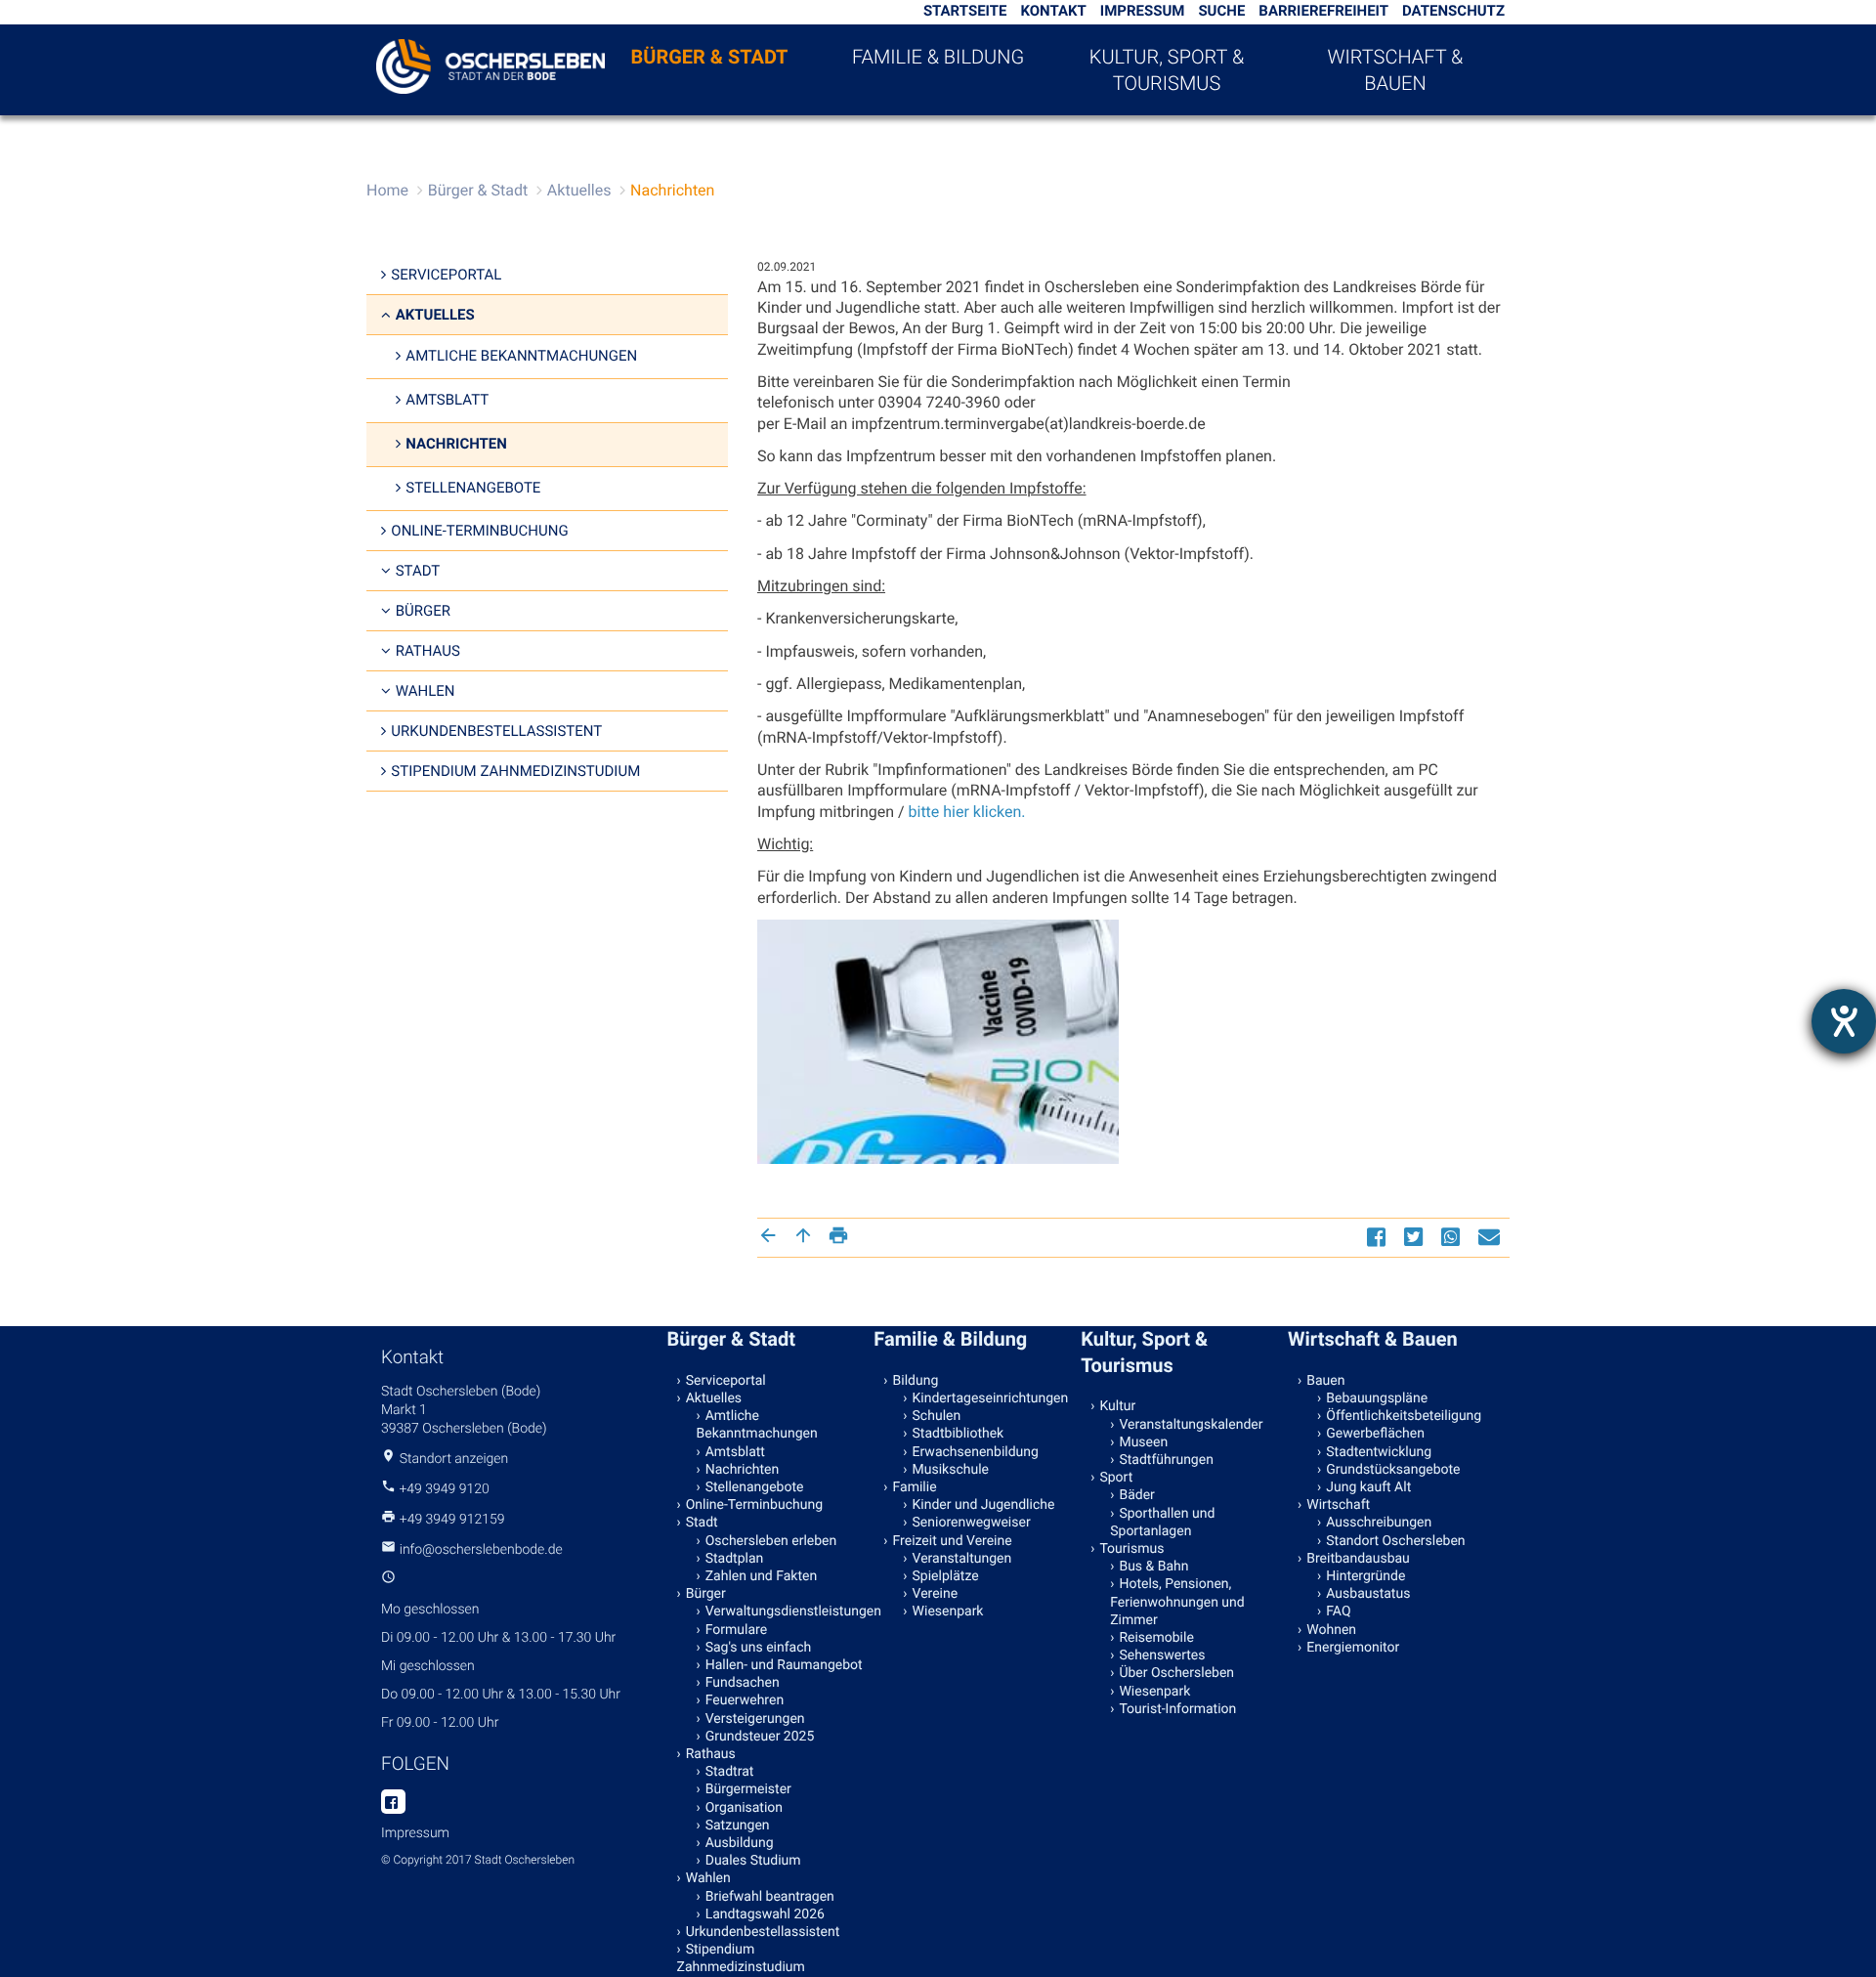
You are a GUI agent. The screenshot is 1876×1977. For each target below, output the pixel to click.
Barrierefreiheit (1323, 11)
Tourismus (1131, 1549)
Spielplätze (946, 1576)
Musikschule (951, 1470)
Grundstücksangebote (1393, 1470)
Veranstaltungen (962, 1559)
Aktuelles (579, 190)
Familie (915, 1487)
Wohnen (1331, 1630)
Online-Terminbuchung (479, 531)
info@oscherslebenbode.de (481, 1550)
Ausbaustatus (1368, 1594)
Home (387, 190)
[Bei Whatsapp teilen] (1453, 1237)
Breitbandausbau (1358, 1559)
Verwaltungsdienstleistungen (786, 1612)
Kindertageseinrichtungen (991, 1398)
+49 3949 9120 (444, 1489)
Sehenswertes (1162, 1655)
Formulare (736, 1630)
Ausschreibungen (1379, 1523)
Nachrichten (672, 190)
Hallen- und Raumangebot (784, 1665)
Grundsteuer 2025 (760, 1737)
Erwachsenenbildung (976, 1452)
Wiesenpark (948, 1612)
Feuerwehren (745, 1700)
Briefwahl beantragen (770, 1897)
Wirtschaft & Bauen (1396, 70)
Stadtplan (735, 1559)
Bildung (916, 1381)
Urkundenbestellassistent (496, 731)
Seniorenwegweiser (972, 1523)
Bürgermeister (748, 1789)
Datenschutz (1453, 11)
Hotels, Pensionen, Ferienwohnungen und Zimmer (1177, 1602)
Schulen (937, 1416)
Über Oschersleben (1176, 1673)
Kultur (1117, 1406)
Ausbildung (740, 1843)
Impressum (1143, 11)
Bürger (423, 611)
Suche (1221, 11)
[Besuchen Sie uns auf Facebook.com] (393, 1803)
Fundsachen (743, 1683)
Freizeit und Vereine (953, 1541)
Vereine (936, 1594)
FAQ (1338, 1612)
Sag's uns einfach (759, 1648)
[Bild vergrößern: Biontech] (938, 1042)
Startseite (965, 11)
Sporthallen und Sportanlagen (1162, 1523)
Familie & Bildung (938, 57)
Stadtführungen (1166, 1460)
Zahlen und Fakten (761, 1576)
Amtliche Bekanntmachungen (521, 356)
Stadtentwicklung (1379, 1452)
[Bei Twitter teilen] (1416, 1237)
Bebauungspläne (1377, 1398)
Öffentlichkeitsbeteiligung (1404, 1416)
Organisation (744, 1808)
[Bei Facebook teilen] (1379, 1237)
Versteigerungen (755, 1719)
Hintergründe (1365, 1576)
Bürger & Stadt (710, 57)
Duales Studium (753, 1861)
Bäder (1136, 1495)
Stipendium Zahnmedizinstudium (515, 771)
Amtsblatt (447, 400)
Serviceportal (446, 275)
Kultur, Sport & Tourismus (1167, 70)
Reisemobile (1156, 1638)
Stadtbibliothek (959, 1434)
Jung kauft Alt (1368, 1487)
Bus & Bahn (1153, 1567)
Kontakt (1053, 11)
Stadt (418, 571)
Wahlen (426, 691)
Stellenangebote (473, 488)
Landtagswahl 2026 (765, 1914)
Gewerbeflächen (1375, 1434)
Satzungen (738, 1826)
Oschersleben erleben (771, 1541)
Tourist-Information (1177, 1709)
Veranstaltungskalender (1191, 1425)
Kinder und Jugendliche (984, 1505)
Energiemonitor (1353, 1648)
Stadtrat (730, 1772)
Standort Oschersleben (1395, 1541)
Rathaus (428, 651)
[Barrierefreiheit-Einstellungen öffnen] (1844, 1021)
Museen (1143, 1442)
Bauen (1325, 1381)
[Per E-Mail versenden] (1492, 1237)
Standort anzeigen (454, 1459)
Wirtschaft (1338, 1505)
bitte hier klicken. (967, 812)
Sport (1116, 1478)
